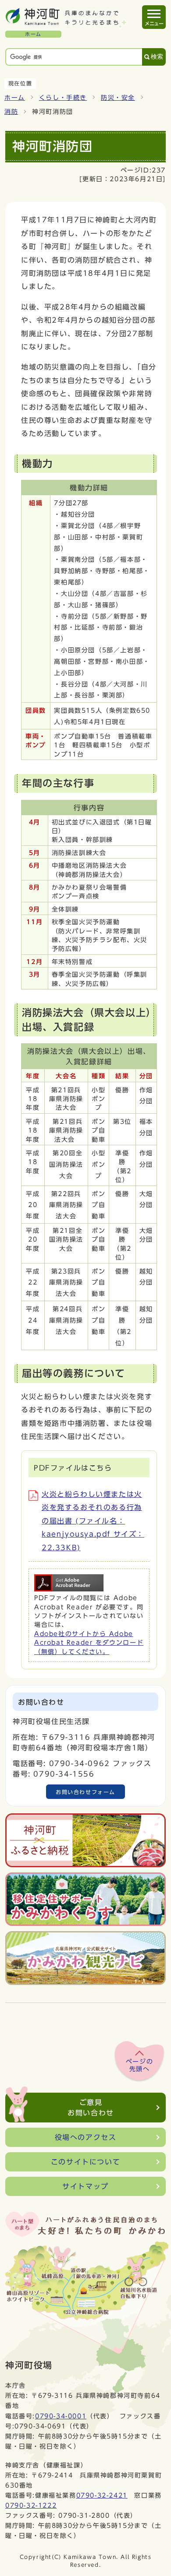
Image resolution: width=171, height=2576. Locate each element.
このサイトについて (85, 2162)
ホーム (15, 98)
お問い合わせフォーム (85, 1792)
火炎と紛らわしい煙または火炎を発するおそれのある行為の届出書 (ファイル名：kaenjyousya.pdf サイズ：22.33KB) (93, 1521)
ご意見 (91, 2108)
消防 (11, 112)
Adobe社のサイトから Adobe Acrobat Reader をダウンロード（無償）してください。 (89, 1643)
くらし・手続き (63, 98)
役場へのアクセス (86, 2137)
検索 (157, 57)
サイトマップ (85, 2186)
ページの (139, 2066)
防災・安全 (118, 98)
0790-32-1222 (31, 2505)
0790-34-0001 (61, 2416)
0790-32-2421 (102, 2495)
